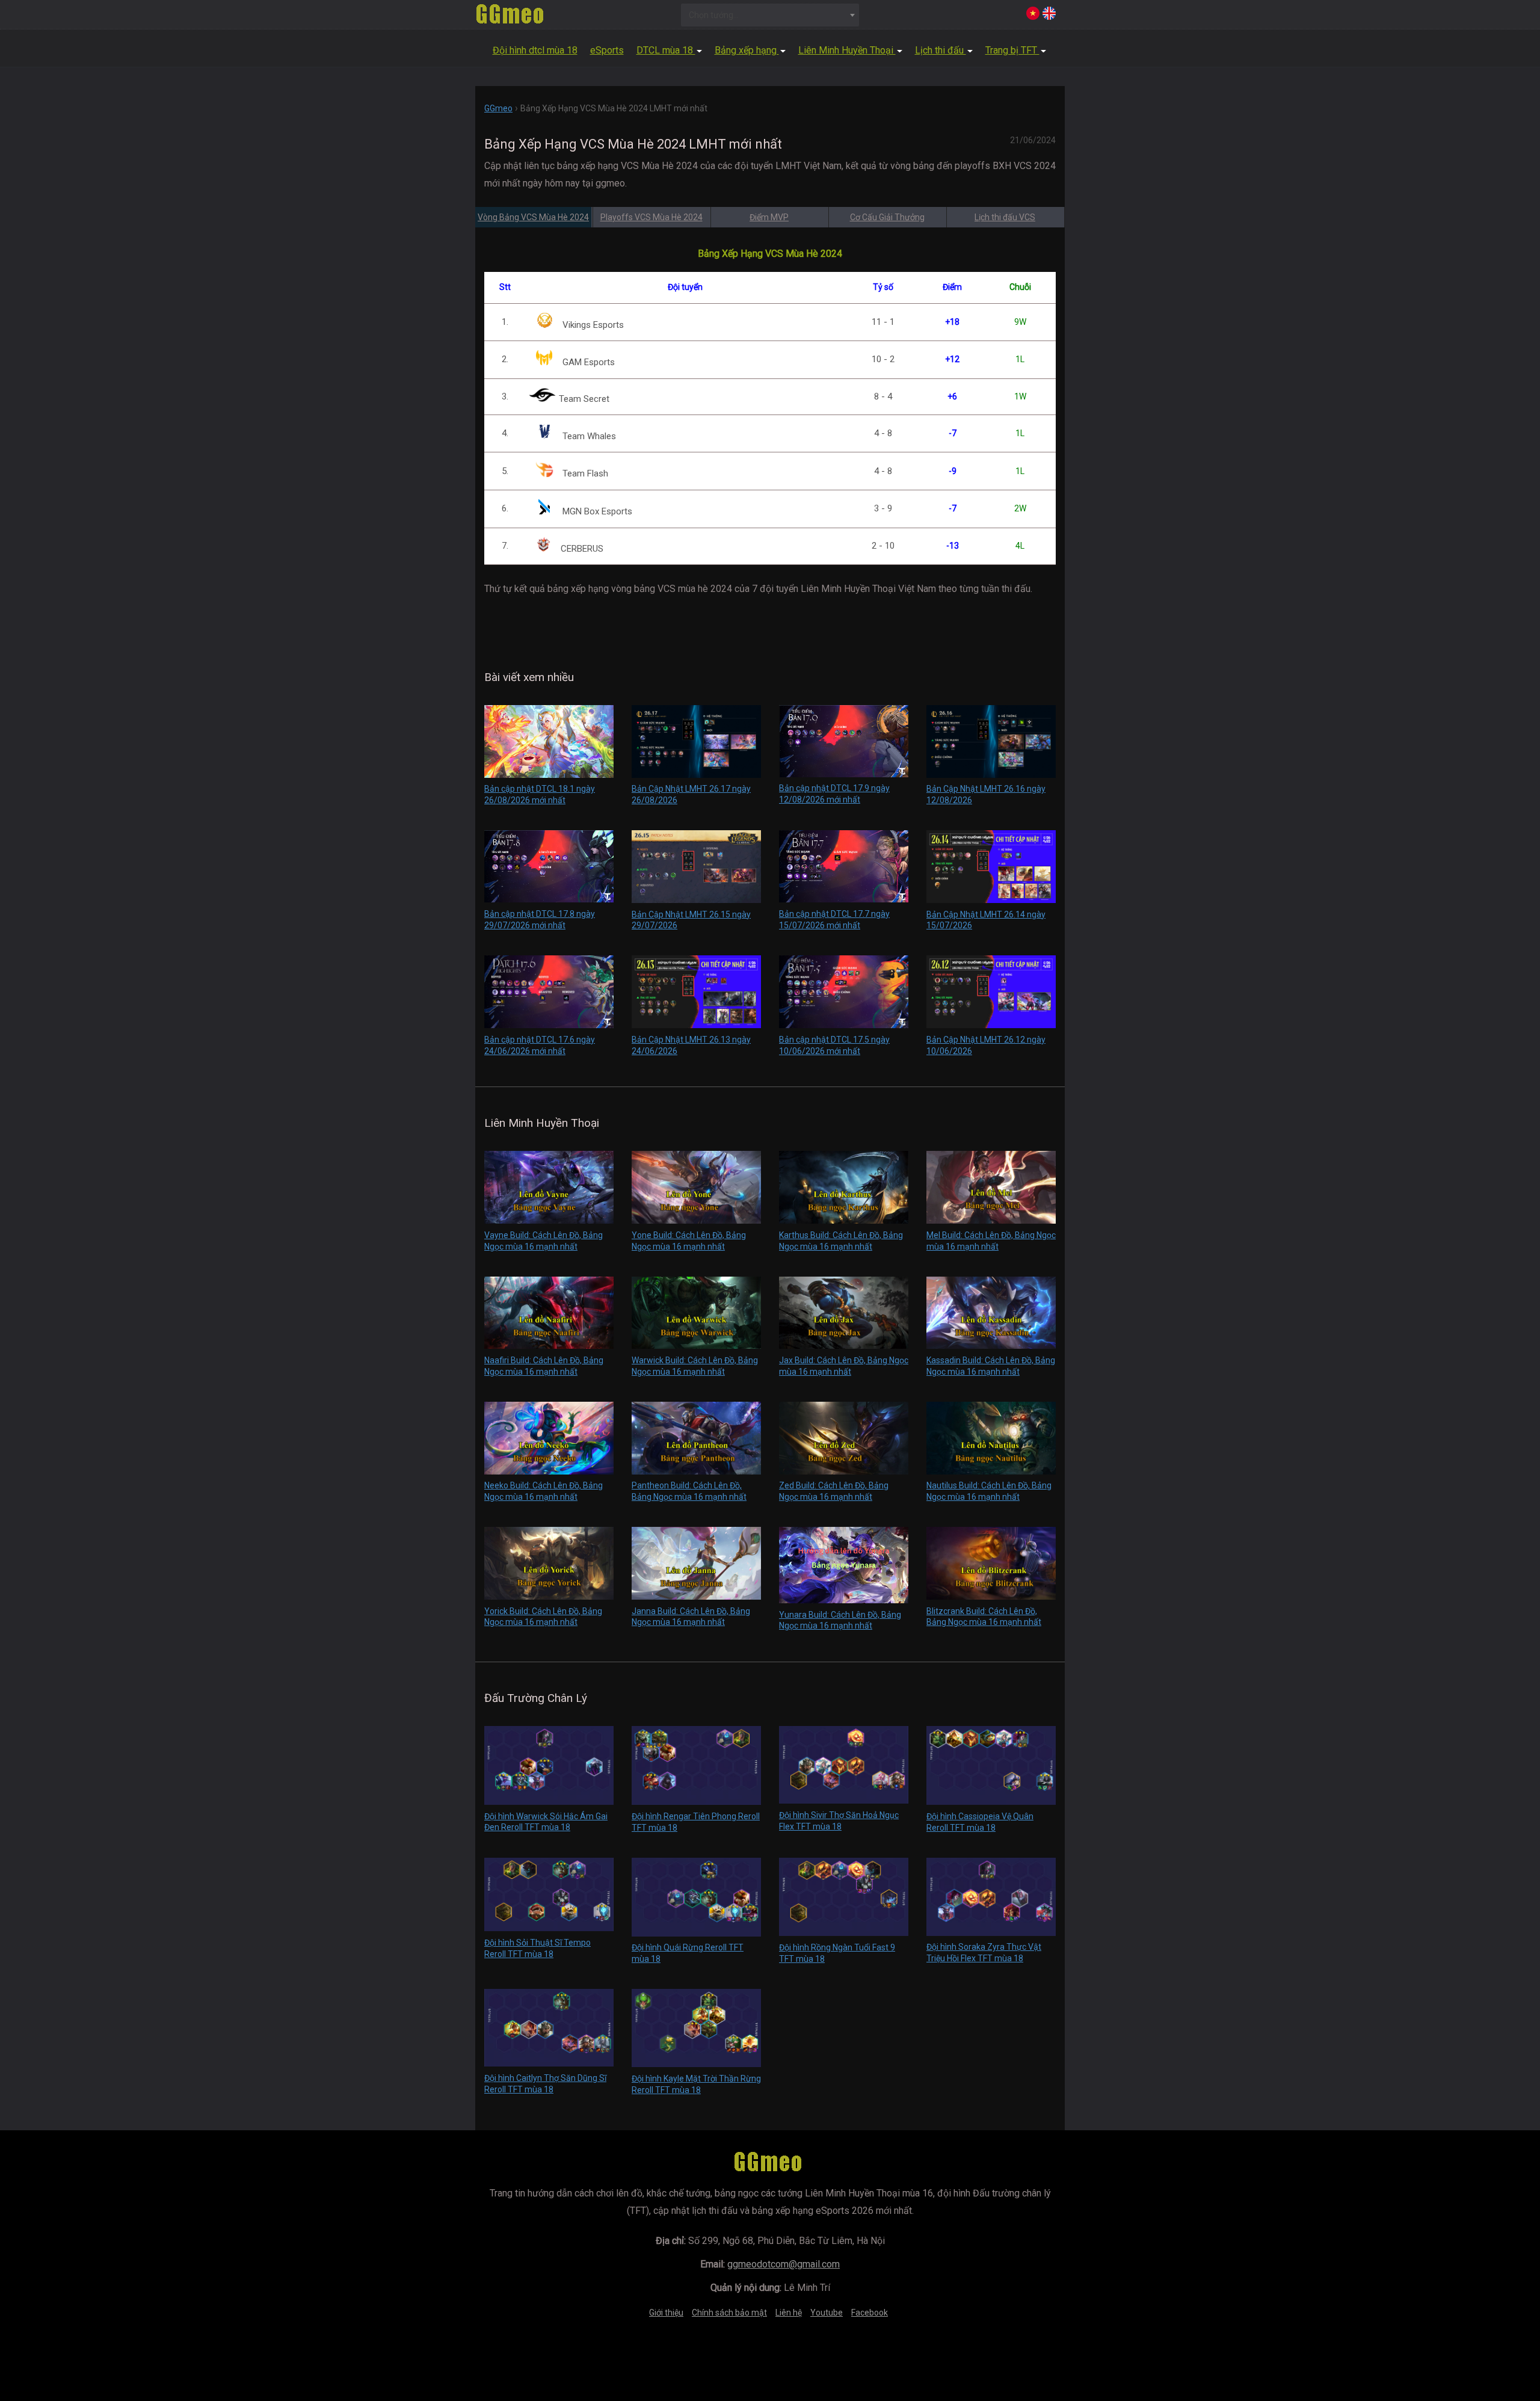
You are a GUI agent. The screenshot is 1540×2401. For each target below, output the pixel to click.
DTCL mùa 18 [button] (666, 50)
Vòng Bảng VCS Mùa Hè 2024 (533, 217)
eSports (607, 50)
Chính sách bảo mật (729, 2313)
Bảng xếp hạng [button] (747, 50)
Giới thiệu (666, 2313)
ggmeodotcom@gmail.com (784, 2264)
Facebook (870, 2313)
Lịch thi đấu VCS (1005, 217)
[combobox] (770, 15)
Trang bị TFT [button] (1012, 50)
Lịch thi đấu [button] (941, 50)
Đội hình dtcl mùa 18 (535, 50)
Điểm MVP (769, 217)
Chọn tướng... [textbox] (714, 15)
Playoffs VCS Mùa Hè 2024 (651, 217)
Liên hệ (789, 2313)
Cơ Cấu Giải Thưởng (887, 217)
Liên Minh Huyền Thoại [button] (847, 50)
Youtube (827, 2313)
